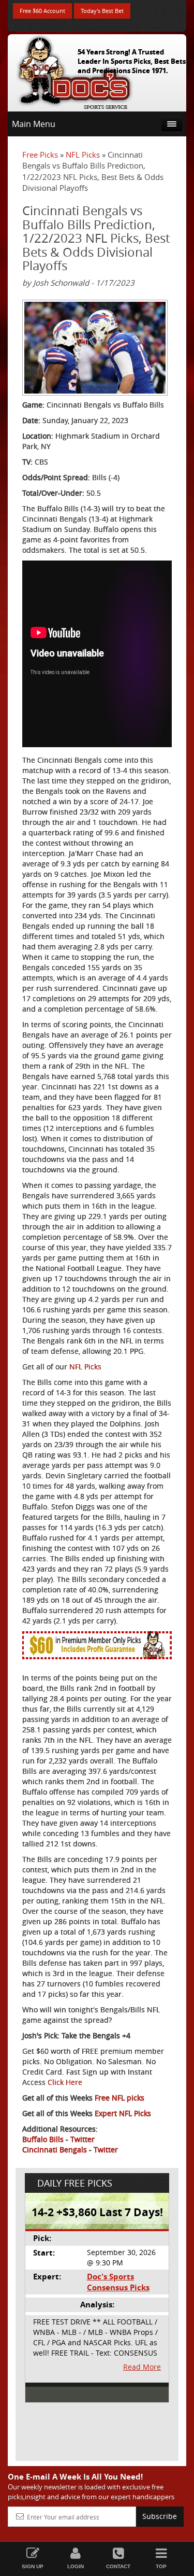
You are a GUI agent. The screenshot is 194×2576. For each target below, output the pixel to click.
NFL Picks (83, 155)
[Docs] (74, 71)
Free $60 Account (42, 11)
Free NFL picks (120, 2098)
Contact (118, 2566)
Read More (142, 2367)
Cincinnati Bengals (55, 2150)
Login (76, 2566)
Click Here (65, 2082)
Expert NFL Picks (123, 2113)
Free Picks (40, 155)
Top (161, 2566)
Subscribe (160, 2516)
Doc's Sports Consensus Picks (118, 2282)
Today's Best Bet (102, 11)
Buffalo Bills (43, 2139)
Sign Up (33, 2566)
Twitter (83, 2139)
